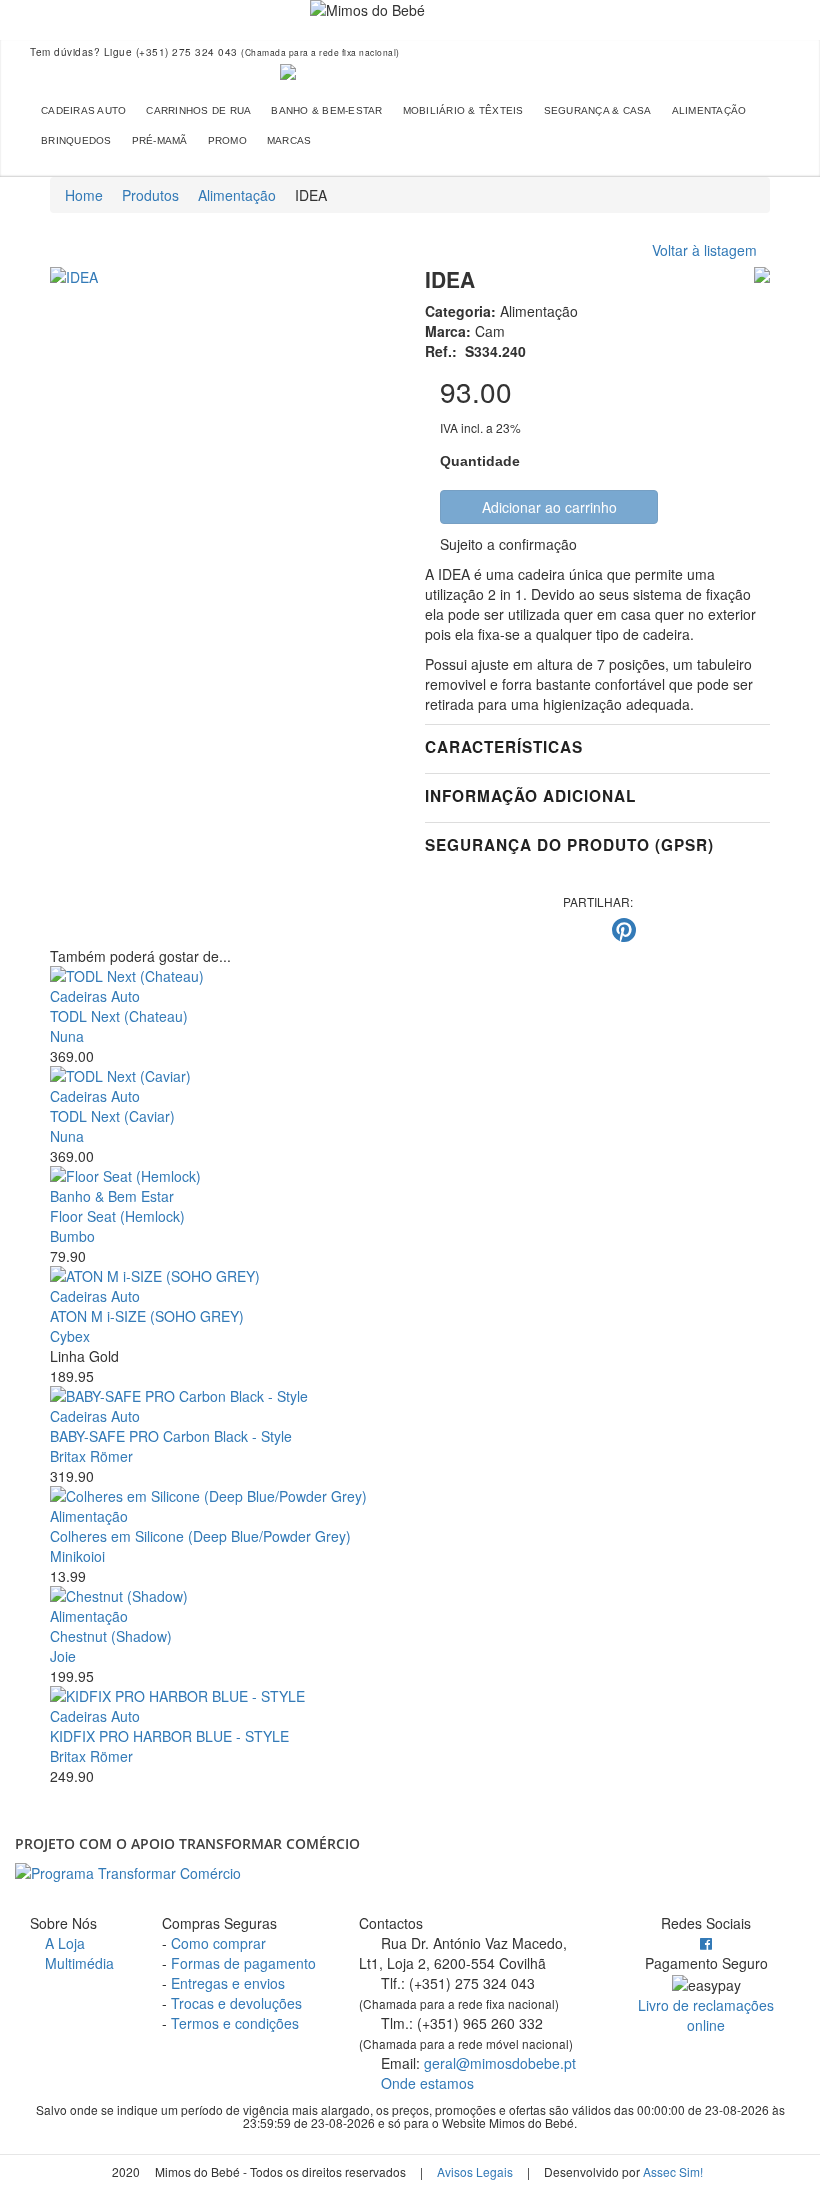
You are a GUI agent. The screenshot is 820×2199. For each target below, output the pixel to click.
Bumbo (72, 1236)
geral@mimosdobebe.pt (500, 2063)
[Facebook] (706, 1943)
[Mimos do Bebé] (410, 72)
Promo (227, 140)
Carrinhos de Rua (198, 110)
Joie (63, 1656)
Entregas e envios (228, 1983)
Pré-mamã (160, 140)
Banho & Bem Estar (112, 1196)
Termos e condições (235, 2023)
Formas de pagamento (243, 1963)
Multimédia (77, 1963)
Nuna (67, 1036)
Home (84, 195)
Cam (490, 331)
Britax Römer (91, 1456)
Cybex (70, 1336)
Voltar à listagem (704, 250)
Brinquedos (76, 140)
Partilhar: (598, 901)
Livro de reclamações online (706, 2015)
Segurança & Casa (598, 110)
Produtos (150, 195)
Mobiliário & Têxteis (463, 110)
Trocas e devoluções (236, 2003)
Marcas (289, 140)
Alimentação (709, 110)
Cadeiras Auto (83, 110)
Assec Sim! (673, 2171)
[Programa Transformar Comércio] (410, 1873)
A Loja (63, 1943)
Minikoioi (77, 1556)
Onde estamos (425, 2083)
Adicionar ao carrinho (549, 507)
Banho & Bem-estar (326, 110)
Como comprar (218, 1943)
